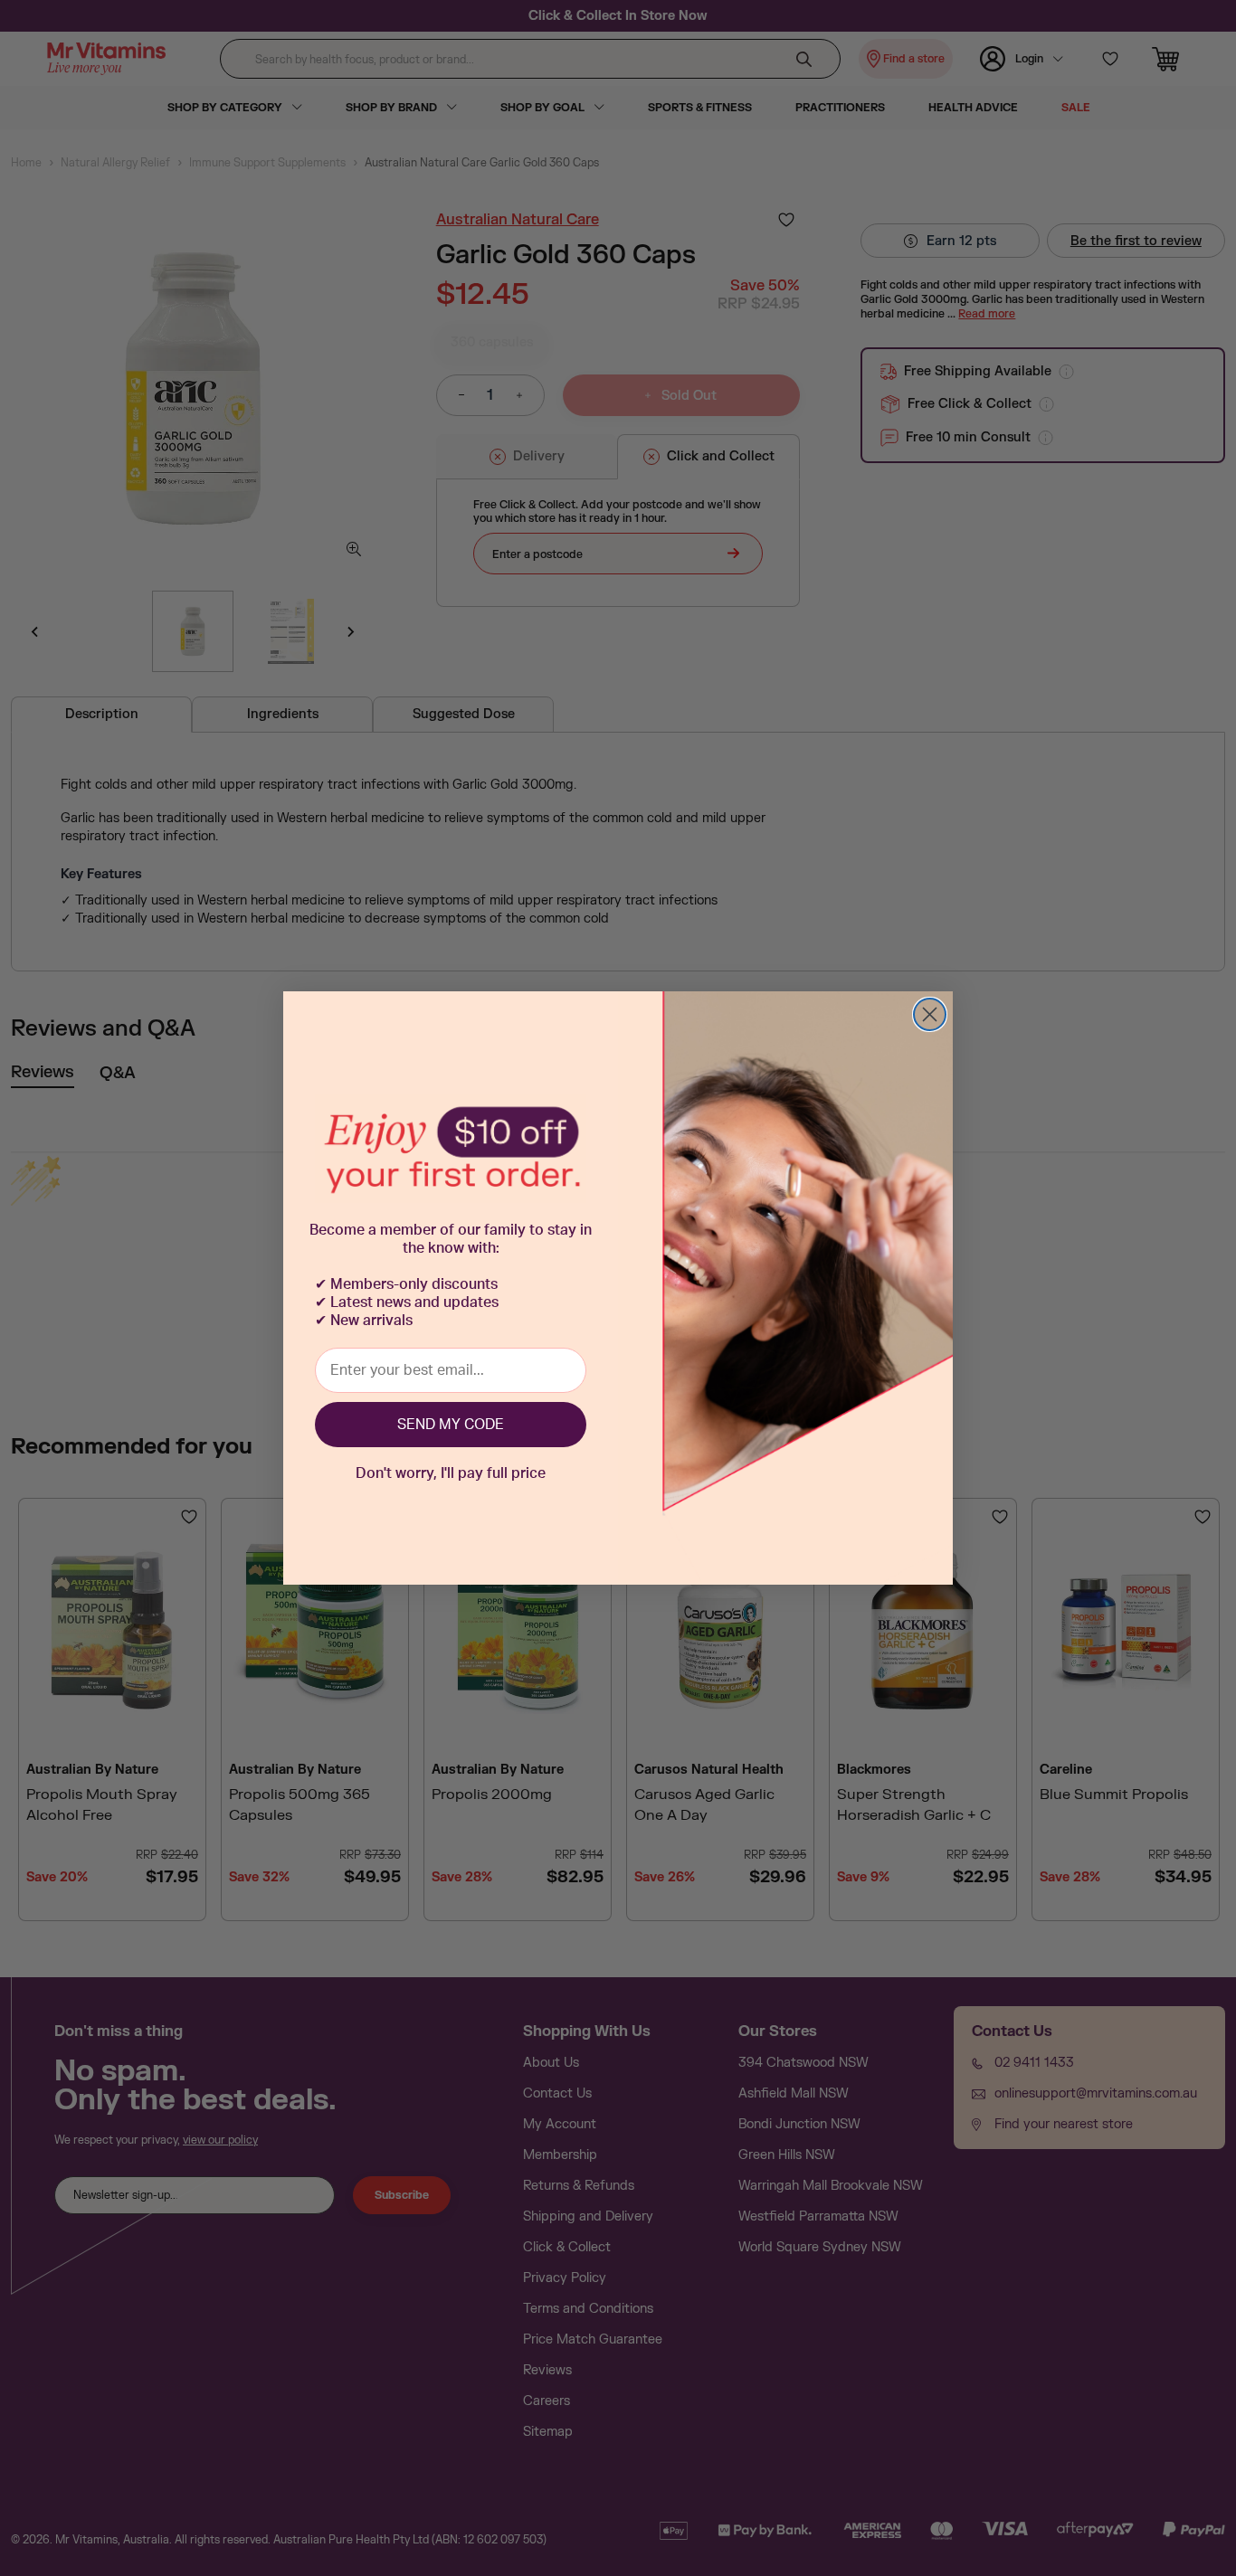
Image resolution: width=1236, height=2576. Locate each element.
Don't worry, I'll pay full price (451, 1473)
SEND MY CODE (451, 1425)
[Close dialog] (930, 1014)
